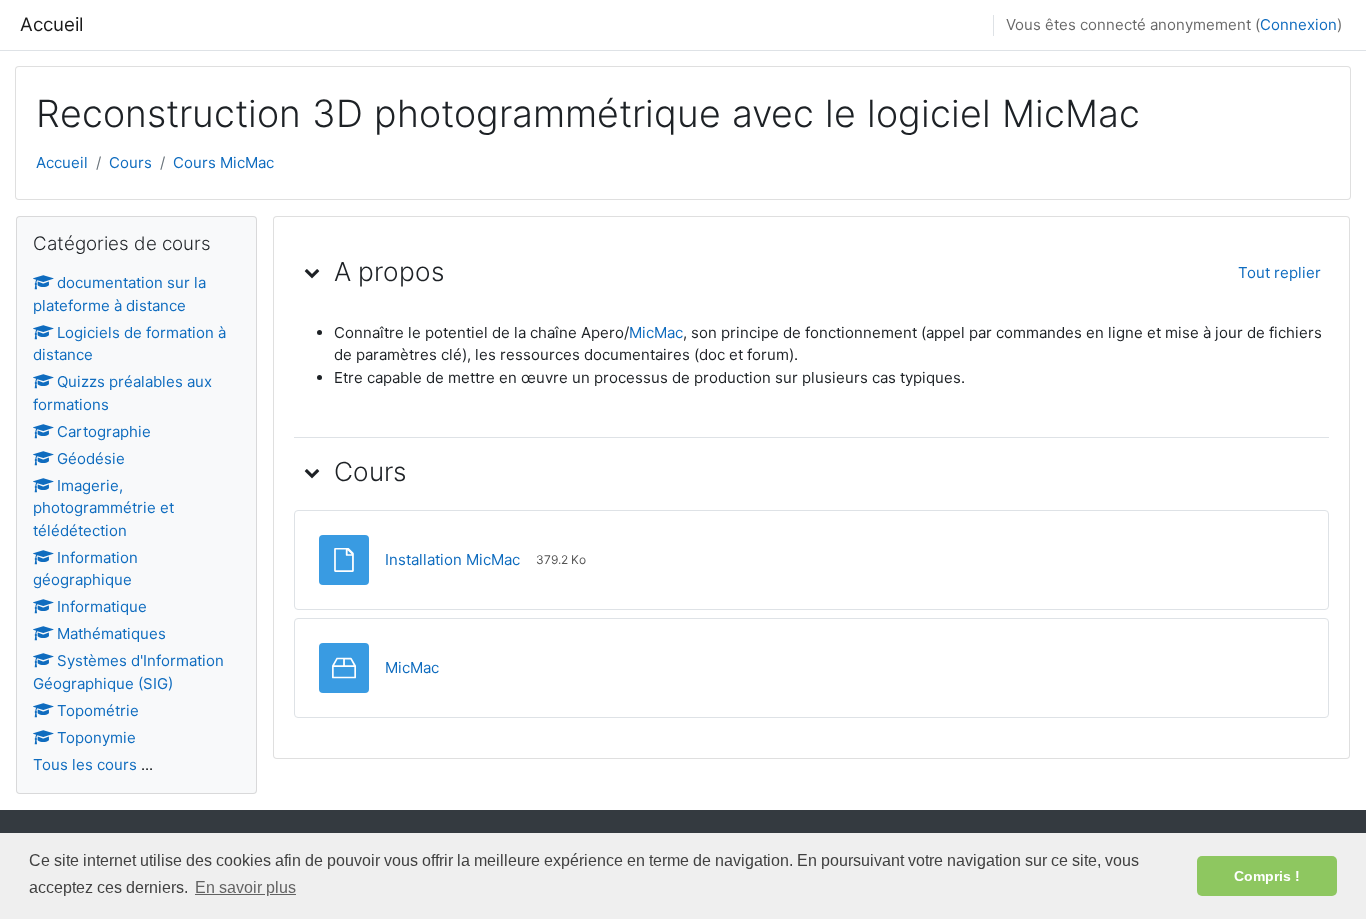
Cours (130, 162)
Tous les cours (85, 764)
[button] (312, 272)
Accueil (51, 24)
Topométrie (98, 710)
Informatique (102, 606)
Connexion (1298, 24)
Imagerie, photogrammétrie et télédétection (103, 508)
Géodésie (91, 458)
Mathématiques (111, 633)
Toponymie (96, 737)
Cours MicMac (223, 162)
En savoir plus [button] (245, 887)
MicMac (656, 332)
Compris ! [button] (1267, 876)
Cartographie (104, 431)
